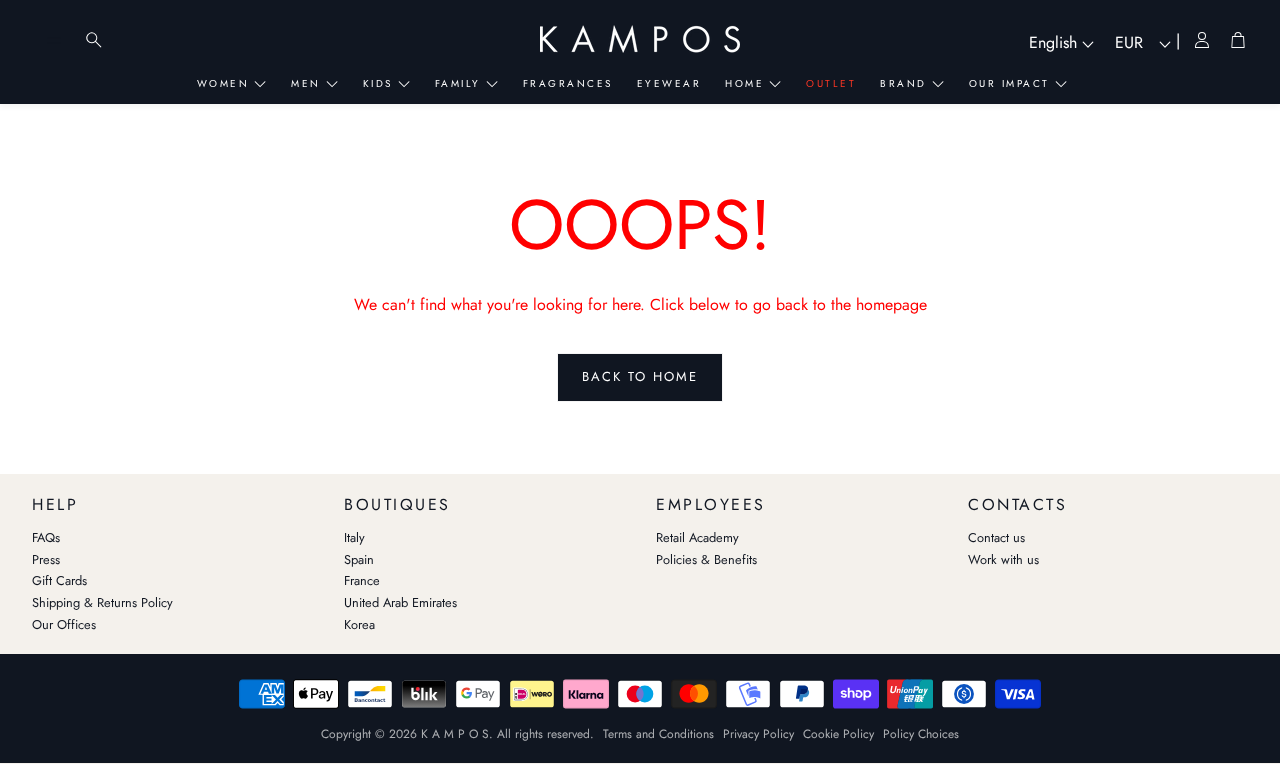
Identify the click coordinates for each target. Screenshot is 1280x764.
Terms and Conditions (658, 734)
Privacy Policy (758, 734)
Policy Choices (921, 734)
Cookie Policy (838, 734)
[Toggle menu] (54, 40)
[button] (172, 500)
